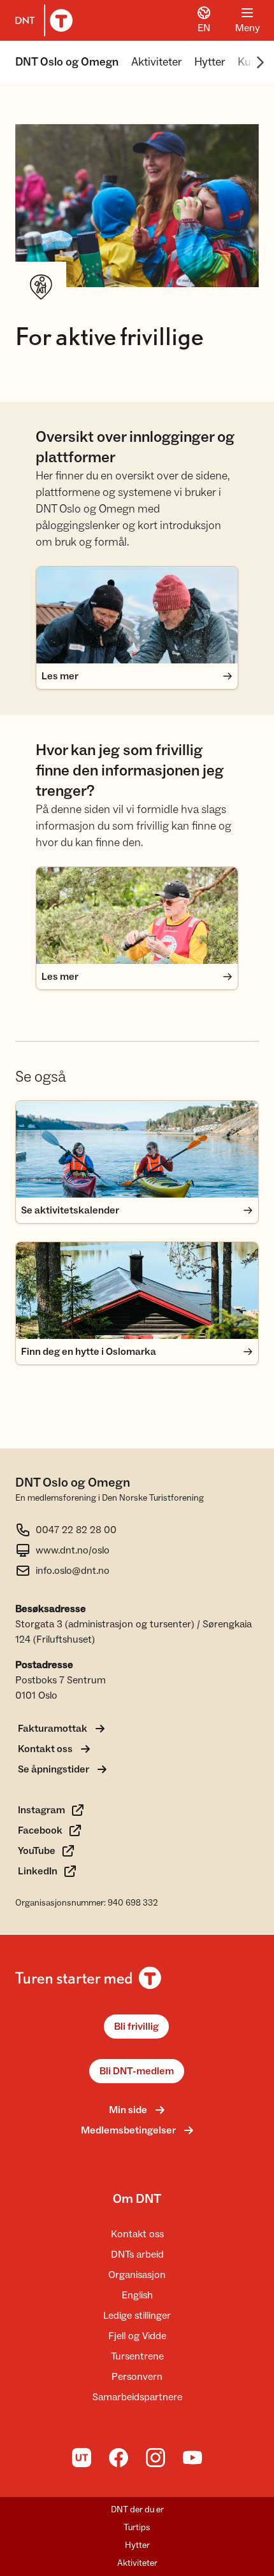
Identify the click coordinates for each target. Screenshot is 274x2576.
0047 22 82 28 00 (76, 1530)
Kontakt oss (137, 2234)
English (137, 2295)
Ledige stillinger (137, 2316)
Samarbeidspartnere (137, 2397)
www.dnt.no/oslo (73, 1550)
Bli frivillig (136, 2027)
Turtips (137, 2528)
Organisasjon (137, 2275)
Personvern (137, 2377)
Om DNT (137, 2199)
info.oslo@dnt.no (73, 1571)
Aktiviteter (156, 62)
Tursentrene (137, 2356)
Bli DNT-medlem (137, 2071)
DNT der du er (137, 2510)
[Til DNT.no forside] (41, 20)
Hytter (210, 62)
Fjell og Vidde (137, 2336)
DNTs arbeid (137, 2254)
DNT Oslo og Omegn (67, 62)
